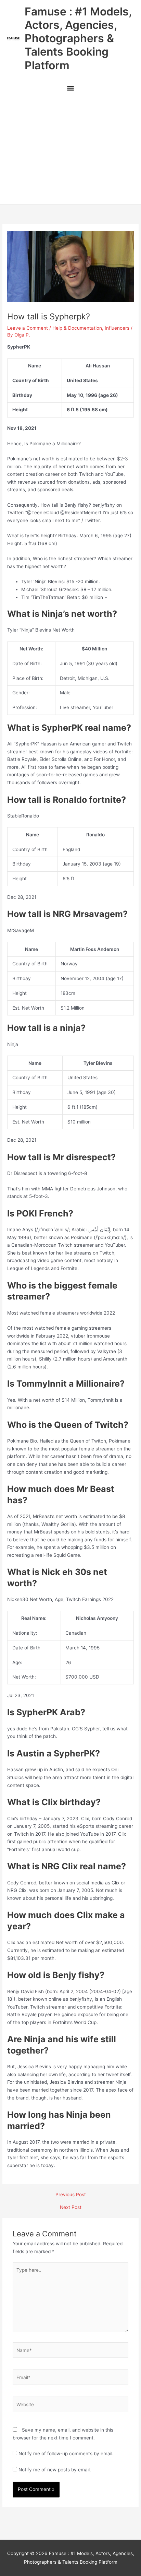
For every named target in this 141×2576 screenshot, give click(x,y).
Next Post (71, 2208)
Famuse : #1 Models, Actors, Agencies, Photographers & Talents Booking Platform (78, 38)
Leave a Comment (28, 328)
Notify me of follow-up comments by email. (66, 2454)
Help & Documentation (77, 328)
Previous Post (71, 2195)
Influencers (117, 328)
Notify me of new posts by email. (55, 2470)
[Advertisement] (70, 151)
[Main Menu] (70, 89)
